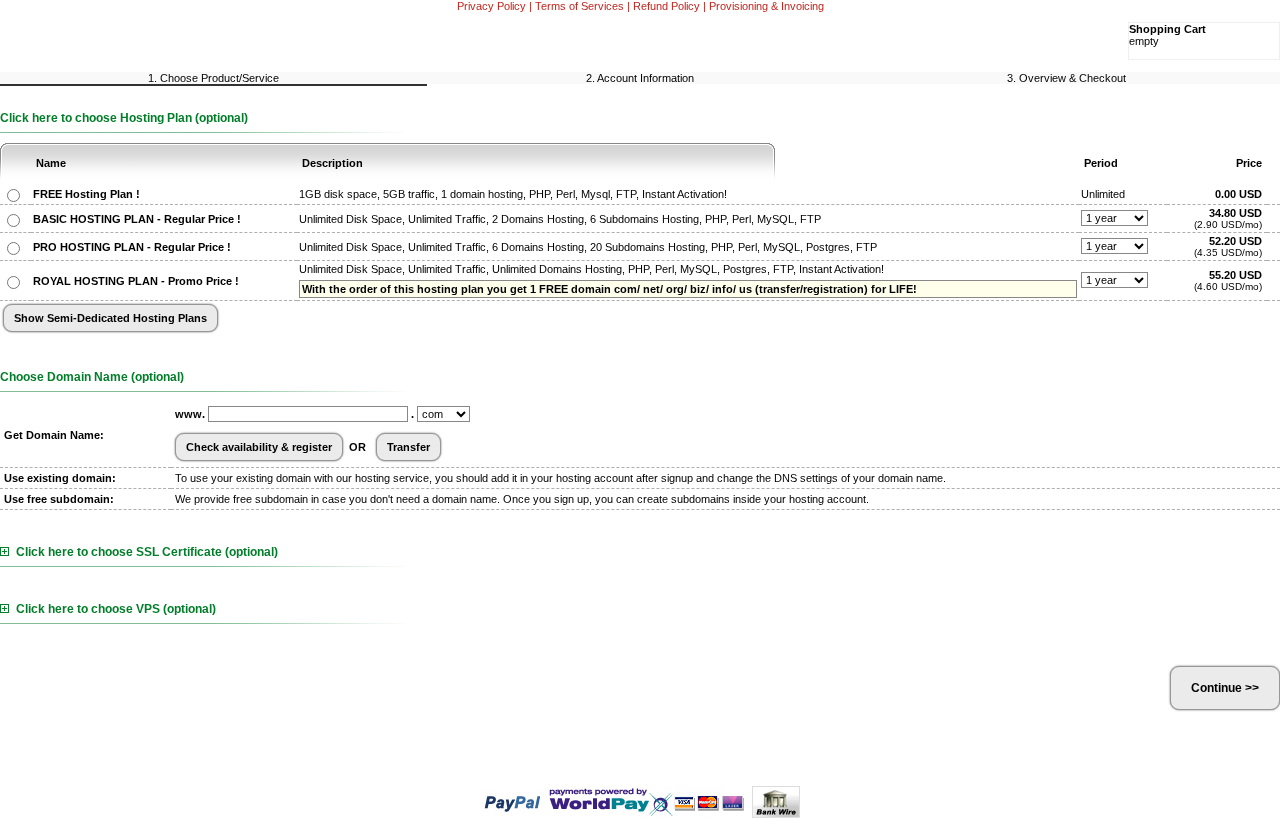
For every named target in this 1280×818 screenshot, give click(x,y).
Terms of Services (579, 6)
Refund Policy (666, 6)
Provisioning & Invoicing (766, 6)
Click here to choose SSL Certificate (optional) (147, 552)
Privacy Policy (491, 6)
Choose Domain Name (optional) (92, 377)
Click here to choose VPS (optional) (116, 609)
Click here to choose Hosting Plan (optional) (124, 118)
